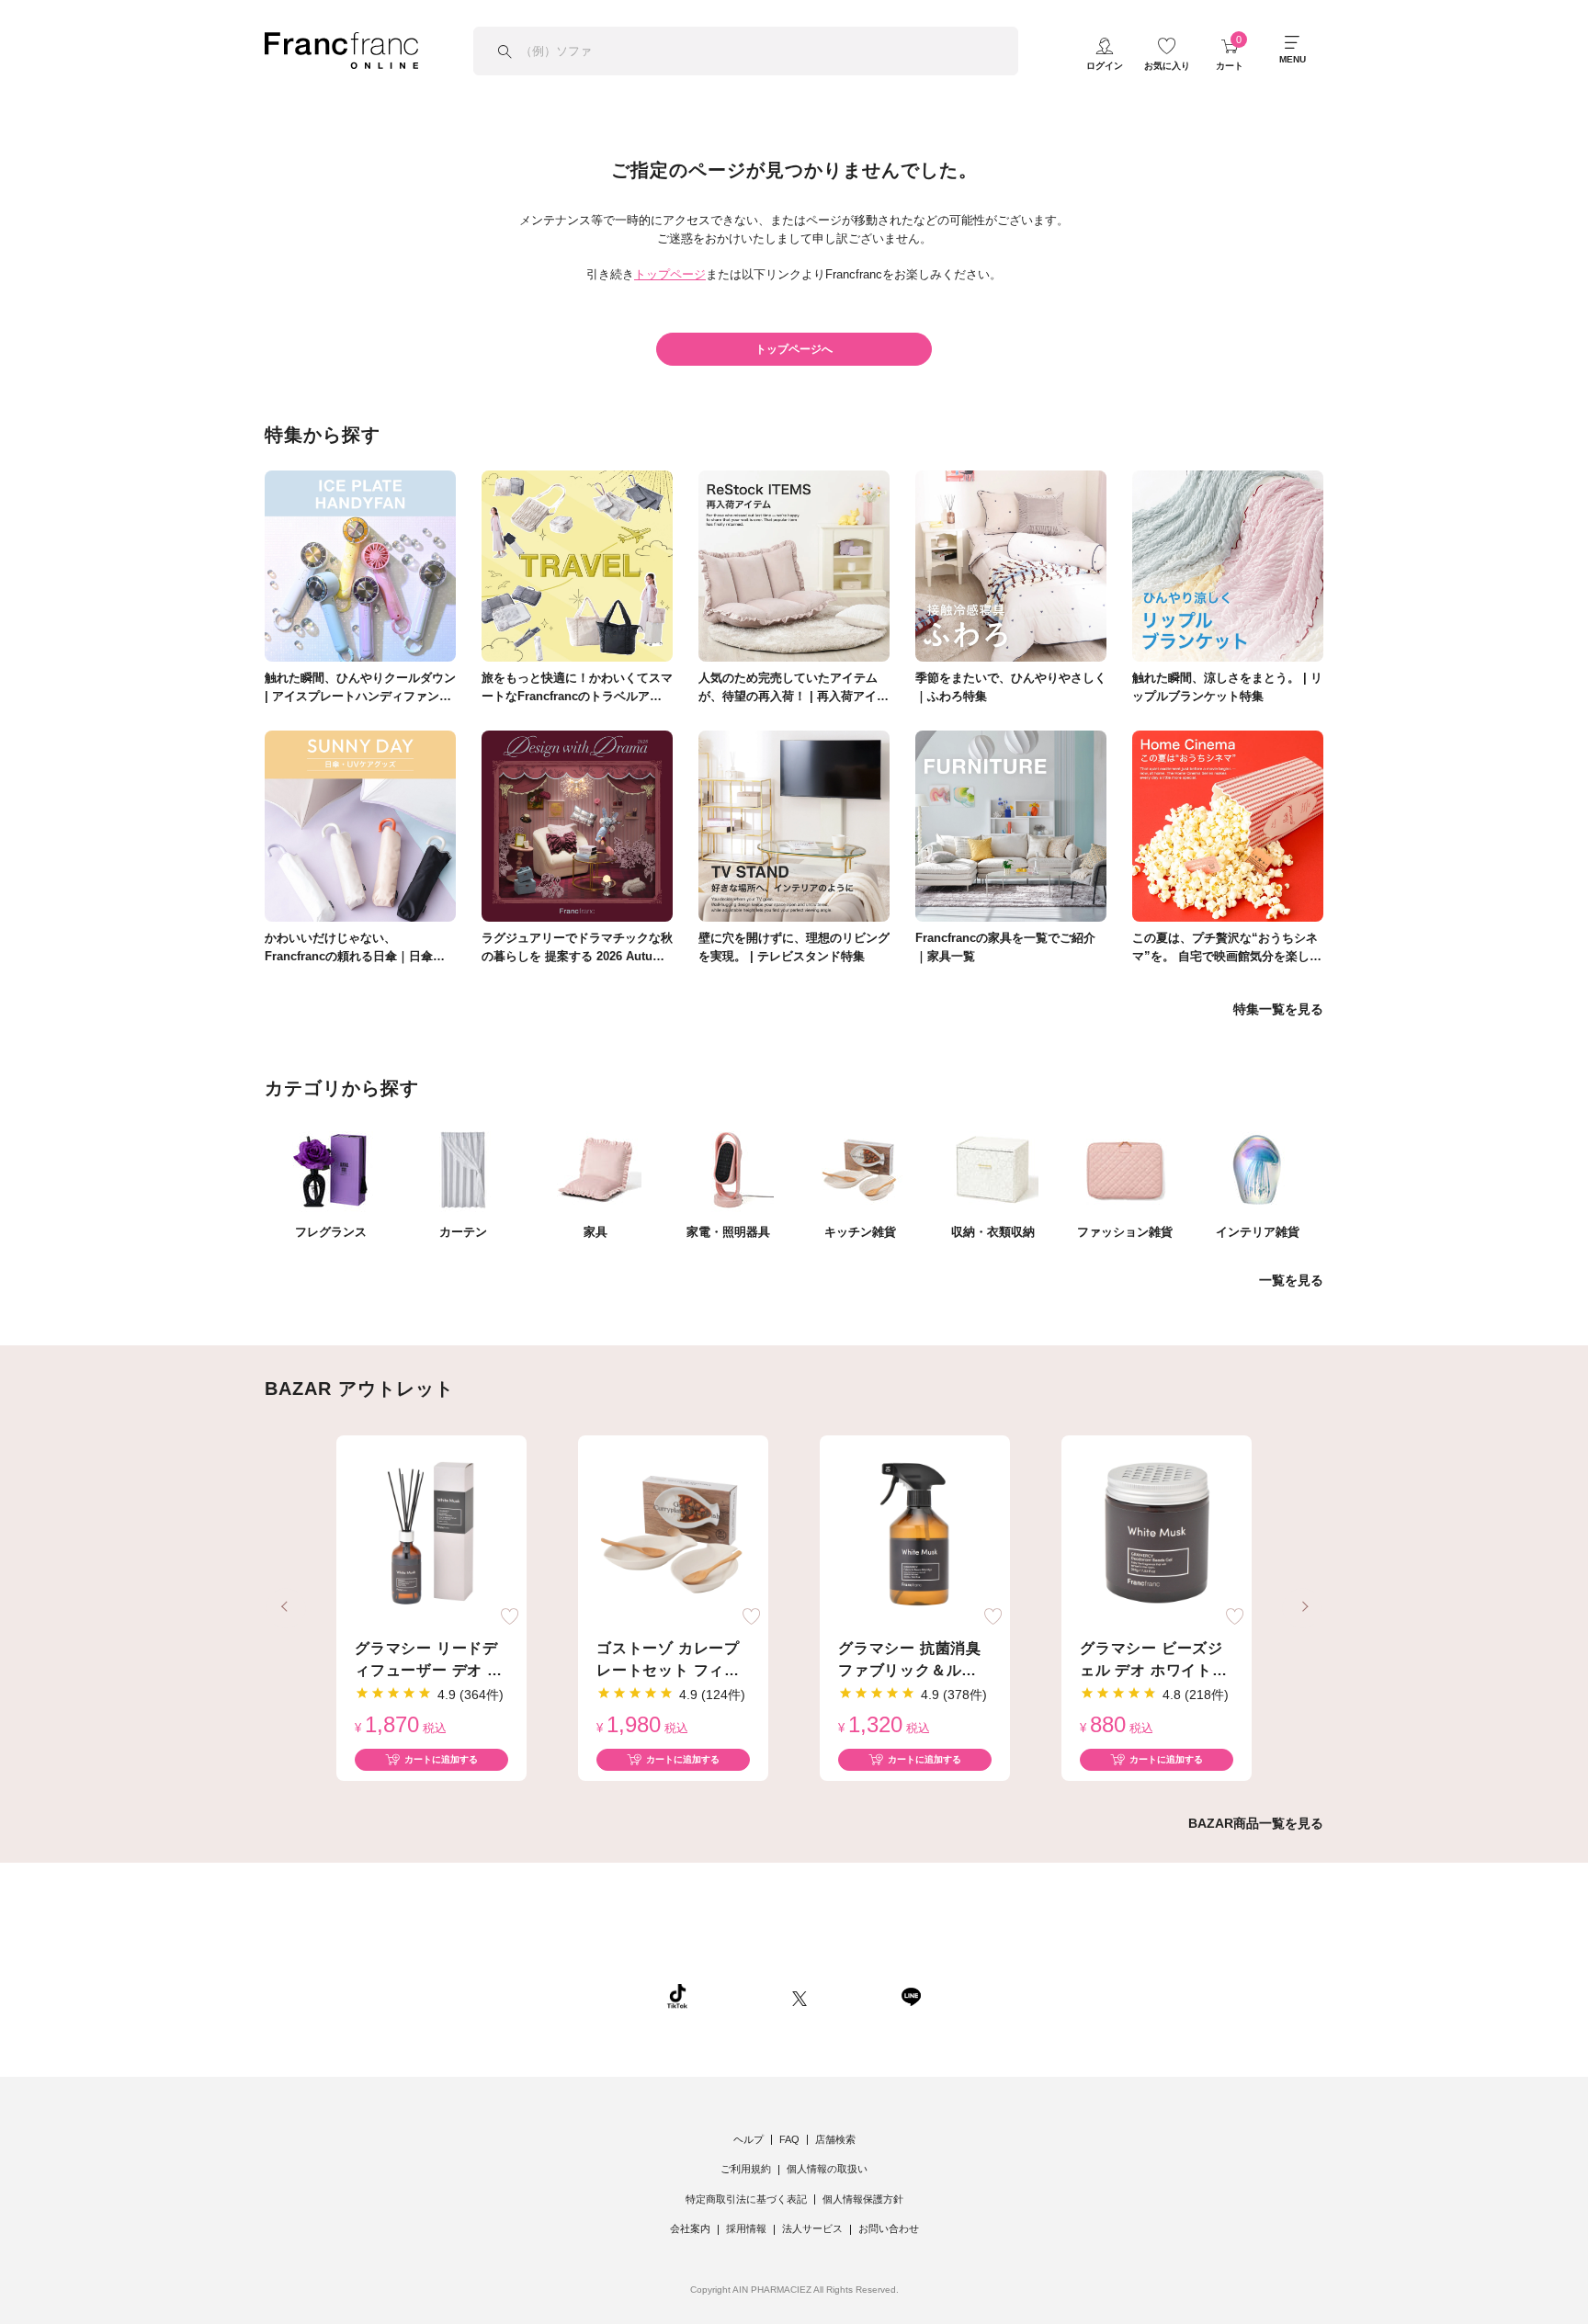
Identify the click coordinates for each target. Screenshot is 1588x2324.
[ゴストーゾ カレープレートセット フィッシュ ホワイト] (673, 1535)
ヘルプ (749, 2139)
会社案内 (690, 2228)
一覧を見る (1291, 1280)
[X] (800, 1996)
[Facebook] (854, 1996)
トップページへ (794, 349)
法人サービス (812, 2228)
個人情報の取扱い (827, 2169)
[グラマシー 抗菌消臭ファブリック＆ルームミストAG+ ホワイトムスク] (915, 1535)
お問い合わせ (889, 2228)
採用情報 (746, 2228)
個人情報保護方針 (863, 2199)
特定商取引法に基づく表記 (746, 2199)
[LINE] (911, 1996)
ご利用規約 (746, 2169)
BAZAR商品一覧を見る (1256, 1823)
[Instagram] (740, 1996)
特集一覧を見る (1278, 1009)
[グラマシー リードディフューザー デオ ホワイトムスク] (431, 1535)
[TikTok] (677, 1996)
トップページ (670, 274)
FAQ (789, 2139)
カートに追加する (441, 1759)
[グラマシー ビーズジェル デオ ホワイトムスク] (1157, 1535)
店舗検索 (835, 2139)
